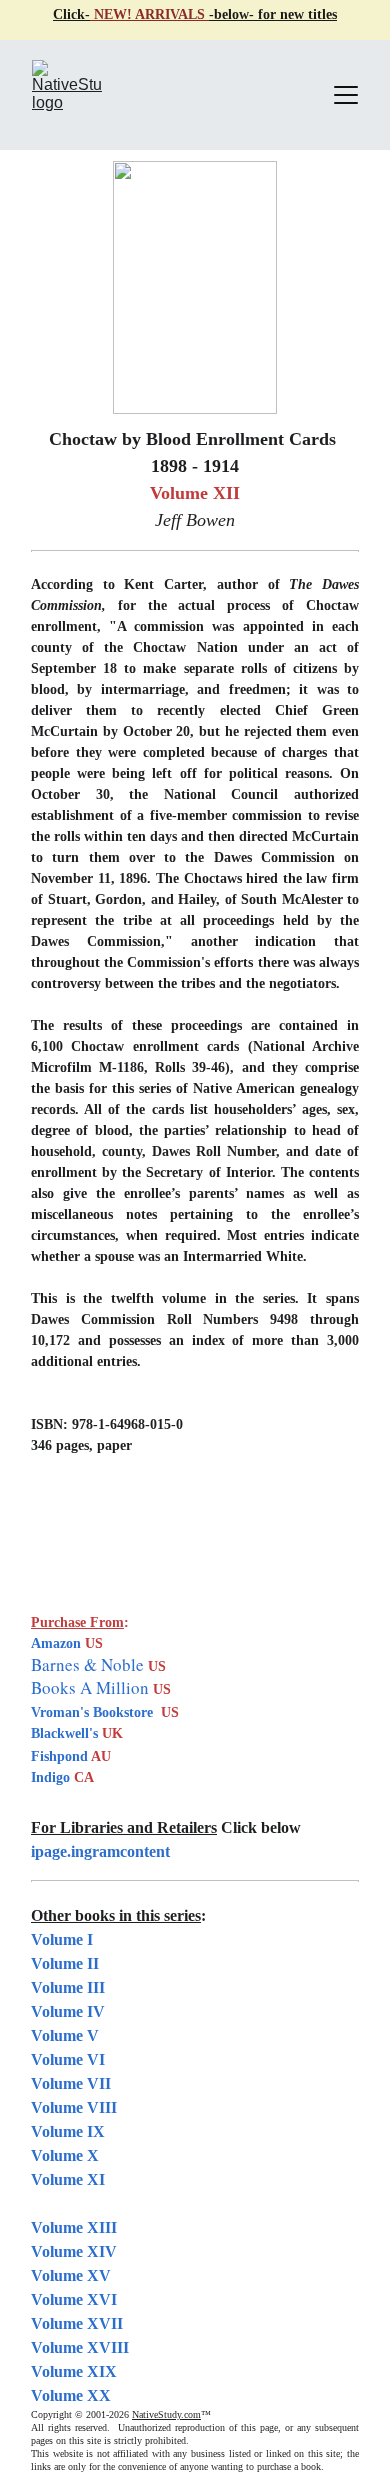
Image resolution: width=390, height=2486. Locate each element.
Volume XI (68, 2179)
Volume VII (71, 2083)
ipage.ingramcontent (100, 1851)
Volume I (62, 1939)
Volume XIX (74, 2371)
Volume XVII (77, 2323)
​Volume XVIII (80, 2347)
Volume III (68, 1987)
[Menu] (346, 95)
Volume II (65, 1963)
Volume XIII (74, 2227)
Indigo (52, 1777)
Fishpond (61, 1756)
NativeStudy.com (166, 2414)
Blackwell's (64, 1733)
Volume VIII (74, 2107)
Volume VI (68, 2059)
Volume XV (71, 2275)
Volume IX (68, 2131)
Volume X (65, 2155)
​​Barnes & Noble (87, 1664)
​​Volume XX (71, 2395)
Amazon (56, 1643)
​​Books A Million (92, 1687)
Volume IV (68, 2011)
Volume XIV (74, 2251)
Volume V (65, 2035)
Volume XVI (74, 2299)
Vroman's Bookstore (92, 1712)
